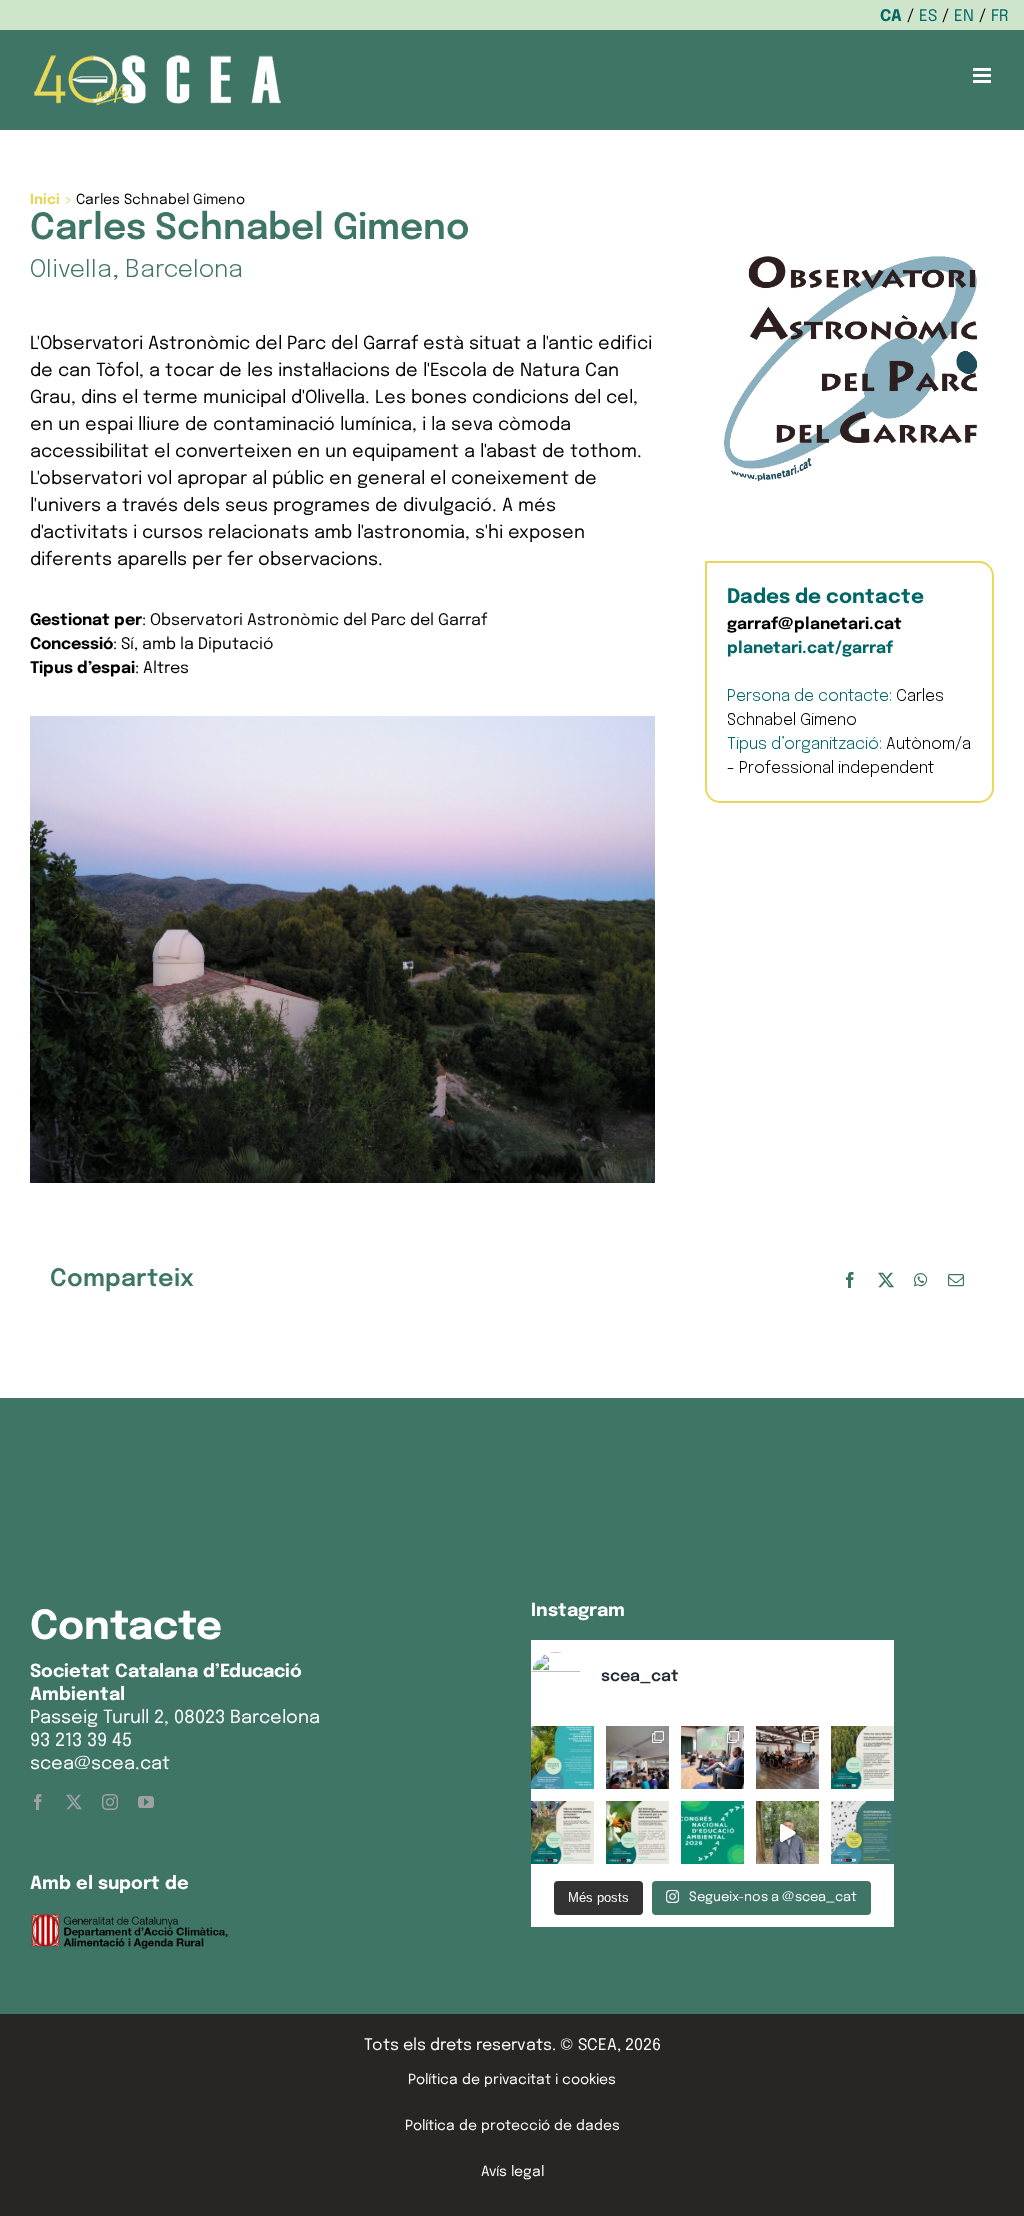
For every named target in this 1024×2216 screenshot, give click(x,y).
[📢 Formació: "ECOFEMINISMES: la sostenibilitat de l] (862, 1832)
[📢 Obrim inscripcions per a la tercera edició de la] (562, 1757)
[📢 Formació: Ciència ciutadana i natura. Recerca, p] (562, 1832)
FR (1000, 16)
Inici (45, 200)
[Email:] (956, 1280)
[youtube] (146, 1802)
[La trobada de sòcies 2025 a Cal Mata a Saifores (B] (787, 1757)
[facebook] (38, 1802)
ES (928, 16)
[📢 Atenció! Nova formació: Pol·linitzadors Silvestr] (637, 1832)
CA (891, 16)
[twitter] (74, 1802)
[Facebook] (850, 1280)
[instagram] (110, 1802)
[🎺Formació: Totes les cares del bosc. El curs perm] (862, 1757)
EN (964, 16)
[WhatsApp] (921, 1280)
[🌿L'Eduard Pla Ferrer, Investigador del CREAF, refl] (787, 1832)
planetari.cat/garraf (810, 648)
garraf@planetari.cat (814, 624)
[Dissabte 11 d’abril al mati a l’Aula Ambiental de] (637, 1757)
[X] (886, 1280)
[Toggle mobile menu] (983, 75)
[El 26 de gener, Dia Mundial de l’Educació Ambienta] (712, 1832)
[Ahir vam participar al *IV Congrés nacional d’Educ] (712, 1757)
